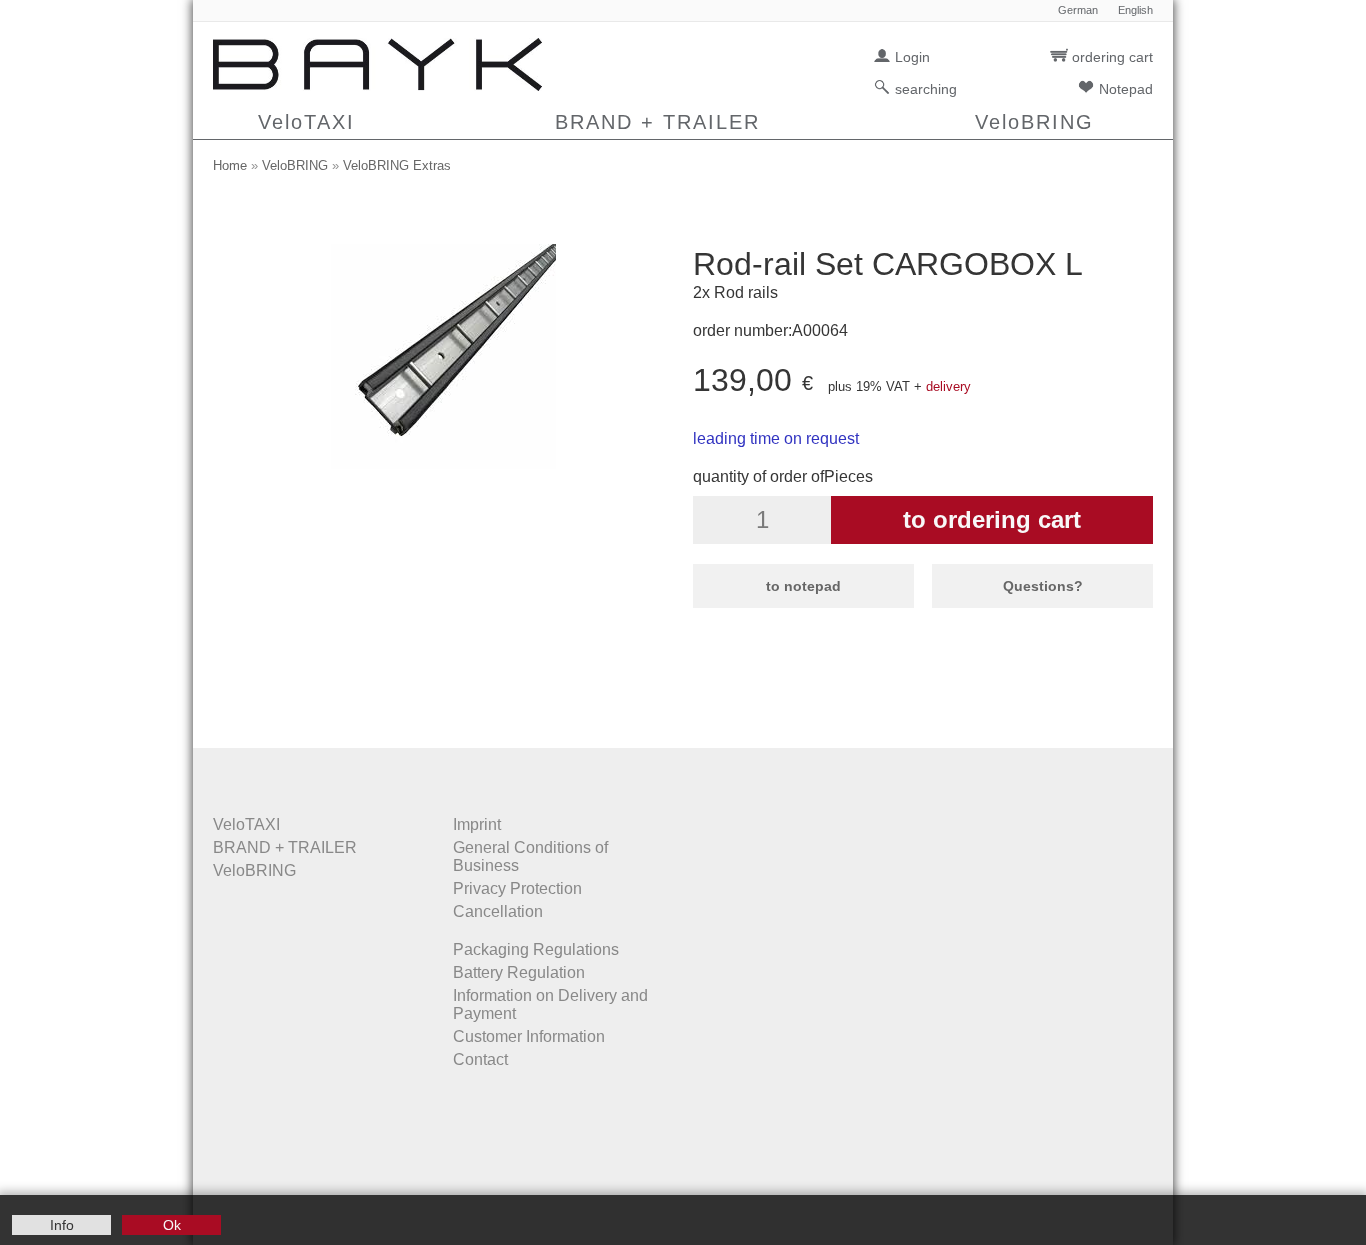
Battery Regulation (519, 972)
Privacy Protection (517, 888)
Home (230, 165)
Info (62, 1225)
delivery (948, 386)
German (1078, 10)
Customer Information (529, 1036)
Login (912, 57)
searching (926, 89)
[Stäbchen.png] (443, 463)
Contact (480, 1059)
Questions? (1043, 586)
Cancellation (498, 911)
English (1135, 10)
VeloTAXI (306, 122)
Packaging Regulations (536, 949)
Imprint (477, 824)
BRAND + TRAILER (657, 122)
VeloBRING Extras (397, 165)
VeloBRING (1034, 122)
